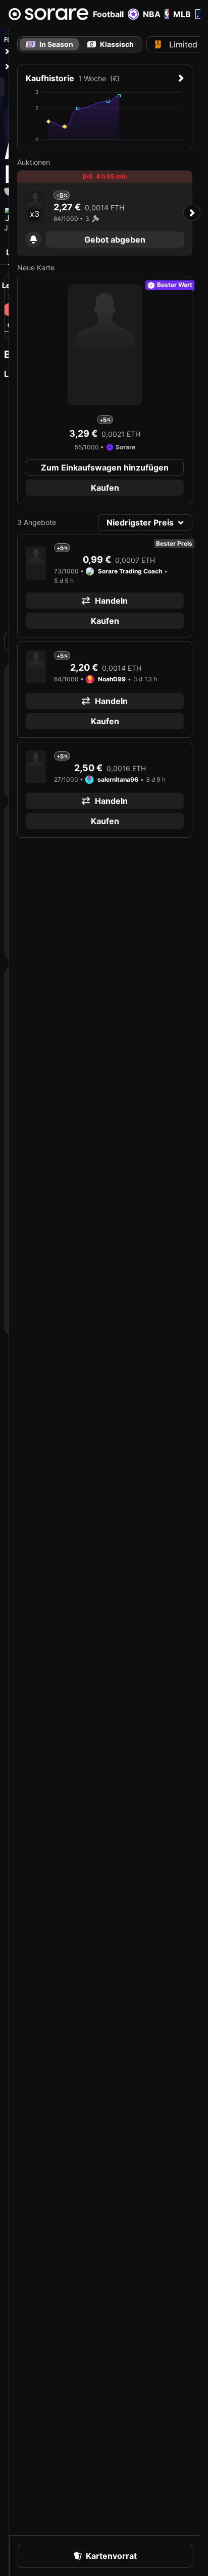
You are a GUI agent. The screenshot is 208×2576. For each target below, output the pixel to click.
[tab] (111, 44)
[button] (33, 240)
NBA (152, 14)
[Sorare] (48, 14)
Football (108, 14)
